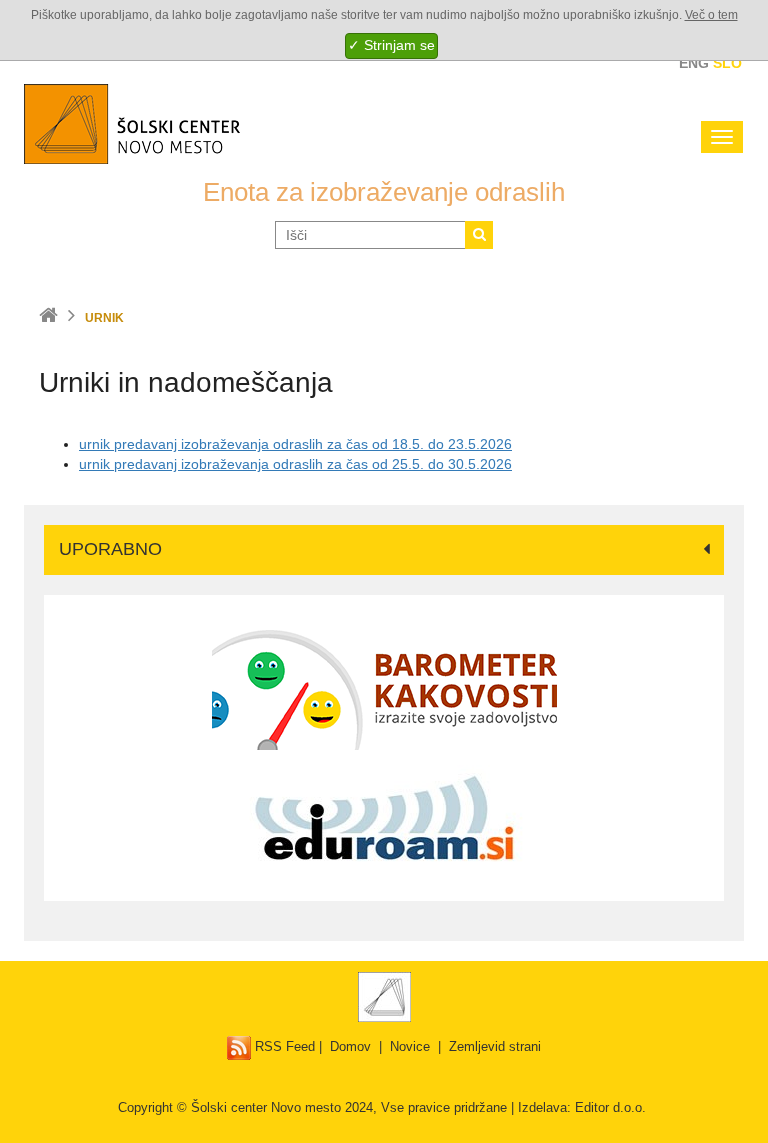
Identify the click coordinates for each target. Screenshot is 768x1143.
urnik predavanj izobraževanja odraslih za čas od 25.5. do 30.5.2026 (295, 464)
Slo (727, 63)
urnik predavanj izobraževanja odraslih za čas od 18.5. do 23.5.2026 (295, 444)
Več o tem (711, 15)
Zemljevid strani (495, 1046)
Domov (350, 1046)
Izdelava (542, 1107)
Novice (410, 1046)
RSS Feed (283, 1046)
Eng (694, 63)
